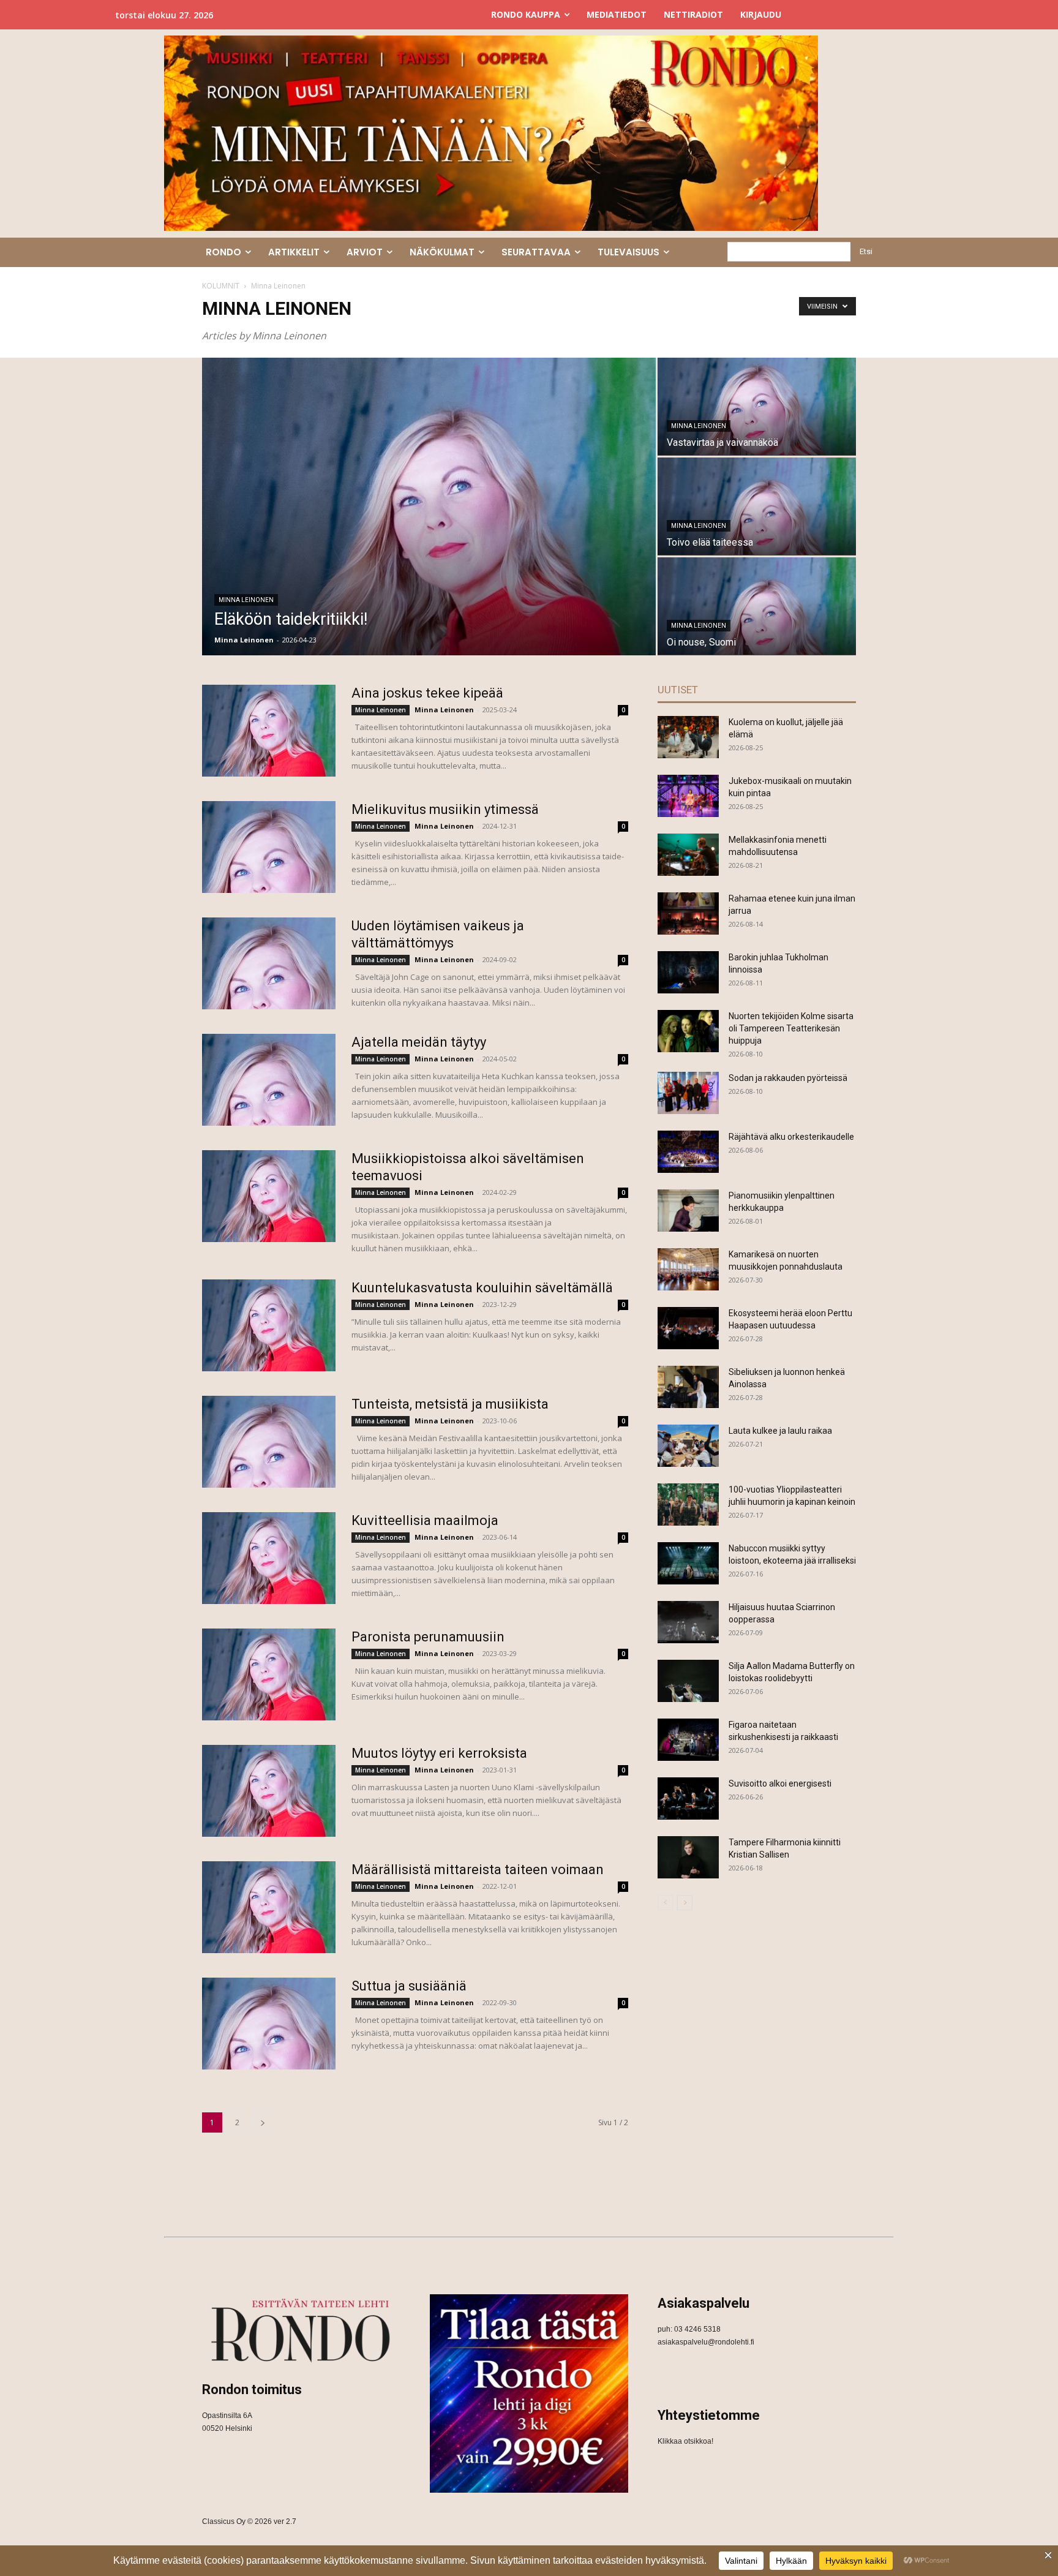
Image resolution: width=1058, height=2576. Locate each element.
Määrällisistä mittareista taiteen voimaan (478, 1870)
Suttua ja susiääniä (409, 1986)
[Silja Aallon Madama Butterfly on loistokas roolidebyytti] (688, 1681)
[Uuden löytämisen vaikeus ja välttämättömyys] (269, 963)
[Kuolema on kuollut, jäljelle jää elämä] (688, 737)
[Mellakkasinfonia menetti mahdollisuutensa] (688, 855)
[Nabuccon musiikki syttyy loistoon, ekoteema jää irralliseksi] (688, 1563)
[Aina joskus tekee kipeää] (269, 731)
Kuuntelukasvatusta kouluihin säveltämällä (482, 1288)
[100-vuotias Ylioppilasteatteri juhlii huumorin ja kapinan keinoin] (688, 1505)
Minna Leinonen (246, 600)
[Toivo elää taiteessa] (757, 506)
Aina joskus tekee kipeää (427, 693)
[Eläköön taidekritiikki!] (429, 507)
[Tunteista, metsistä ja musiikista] (269, 1442)
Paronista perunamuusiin (428, 1637)
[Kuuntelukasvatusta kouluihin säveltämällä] (269, 1325)
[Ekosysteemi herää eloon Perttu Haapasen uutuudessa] (688, 1328)
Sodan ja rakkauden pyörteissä (788, 1078)
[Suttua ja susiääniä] (269, 2024)
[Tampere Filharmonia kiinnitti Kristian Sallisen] (688, 1857)
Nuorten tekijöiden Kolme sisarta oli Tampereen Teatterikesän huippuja (791, 1028)
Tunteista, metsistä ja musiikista (450, 1404)
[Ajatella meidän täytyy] (269, 1080)
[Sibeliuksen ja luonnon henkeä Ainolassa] (688, 1387)
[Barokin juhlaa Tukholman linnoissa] (688, 972)
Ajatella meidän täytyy (419, 1042)
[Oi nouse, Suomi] (757, 606)
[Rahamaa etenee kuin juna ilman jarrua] (688, 913)
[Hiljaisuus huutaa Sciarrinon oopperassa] (688, 1622)
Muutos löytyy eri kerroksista (439, 1753)
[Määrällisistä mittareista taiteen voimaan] (269, 1907)
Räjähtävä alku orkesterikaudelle (791, 1137)
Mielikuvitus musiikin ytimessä (445, 809)
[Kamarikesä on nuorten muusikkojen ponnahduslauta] (688, 1269)
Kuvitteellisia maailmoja (425, 1520)
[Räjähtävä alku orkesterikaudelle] (688, 1152)
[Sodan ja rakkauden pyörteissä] (688, 1093)
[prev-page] (665, 1903)
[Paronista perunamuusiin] (269, 1674)
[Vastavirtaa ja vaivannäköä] (757, 406)
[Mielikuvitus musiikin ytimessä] (269, 847)
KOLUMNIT (221, 286)
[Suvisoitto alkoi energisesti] (688, 1798)
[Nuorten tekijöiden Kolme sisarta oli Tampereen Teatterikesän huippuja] (688, 1031)
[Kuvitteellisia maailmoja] (269, 1558)
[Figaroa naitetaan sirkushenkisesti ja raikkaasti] (688, 1740)
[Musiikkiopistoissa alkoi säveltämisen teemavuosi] (269, 1196)
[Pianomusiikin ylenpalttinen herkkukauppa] (688, 1211)
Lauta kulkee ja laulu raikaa (780, 1431)
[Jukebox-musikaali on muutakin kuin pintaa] (688, 796)
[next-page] (263, 2122)
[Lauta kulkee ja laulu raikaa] (688, 1446)
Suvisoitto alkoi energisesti (780, 1783)
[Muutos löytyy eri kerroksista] (269, 1791)
